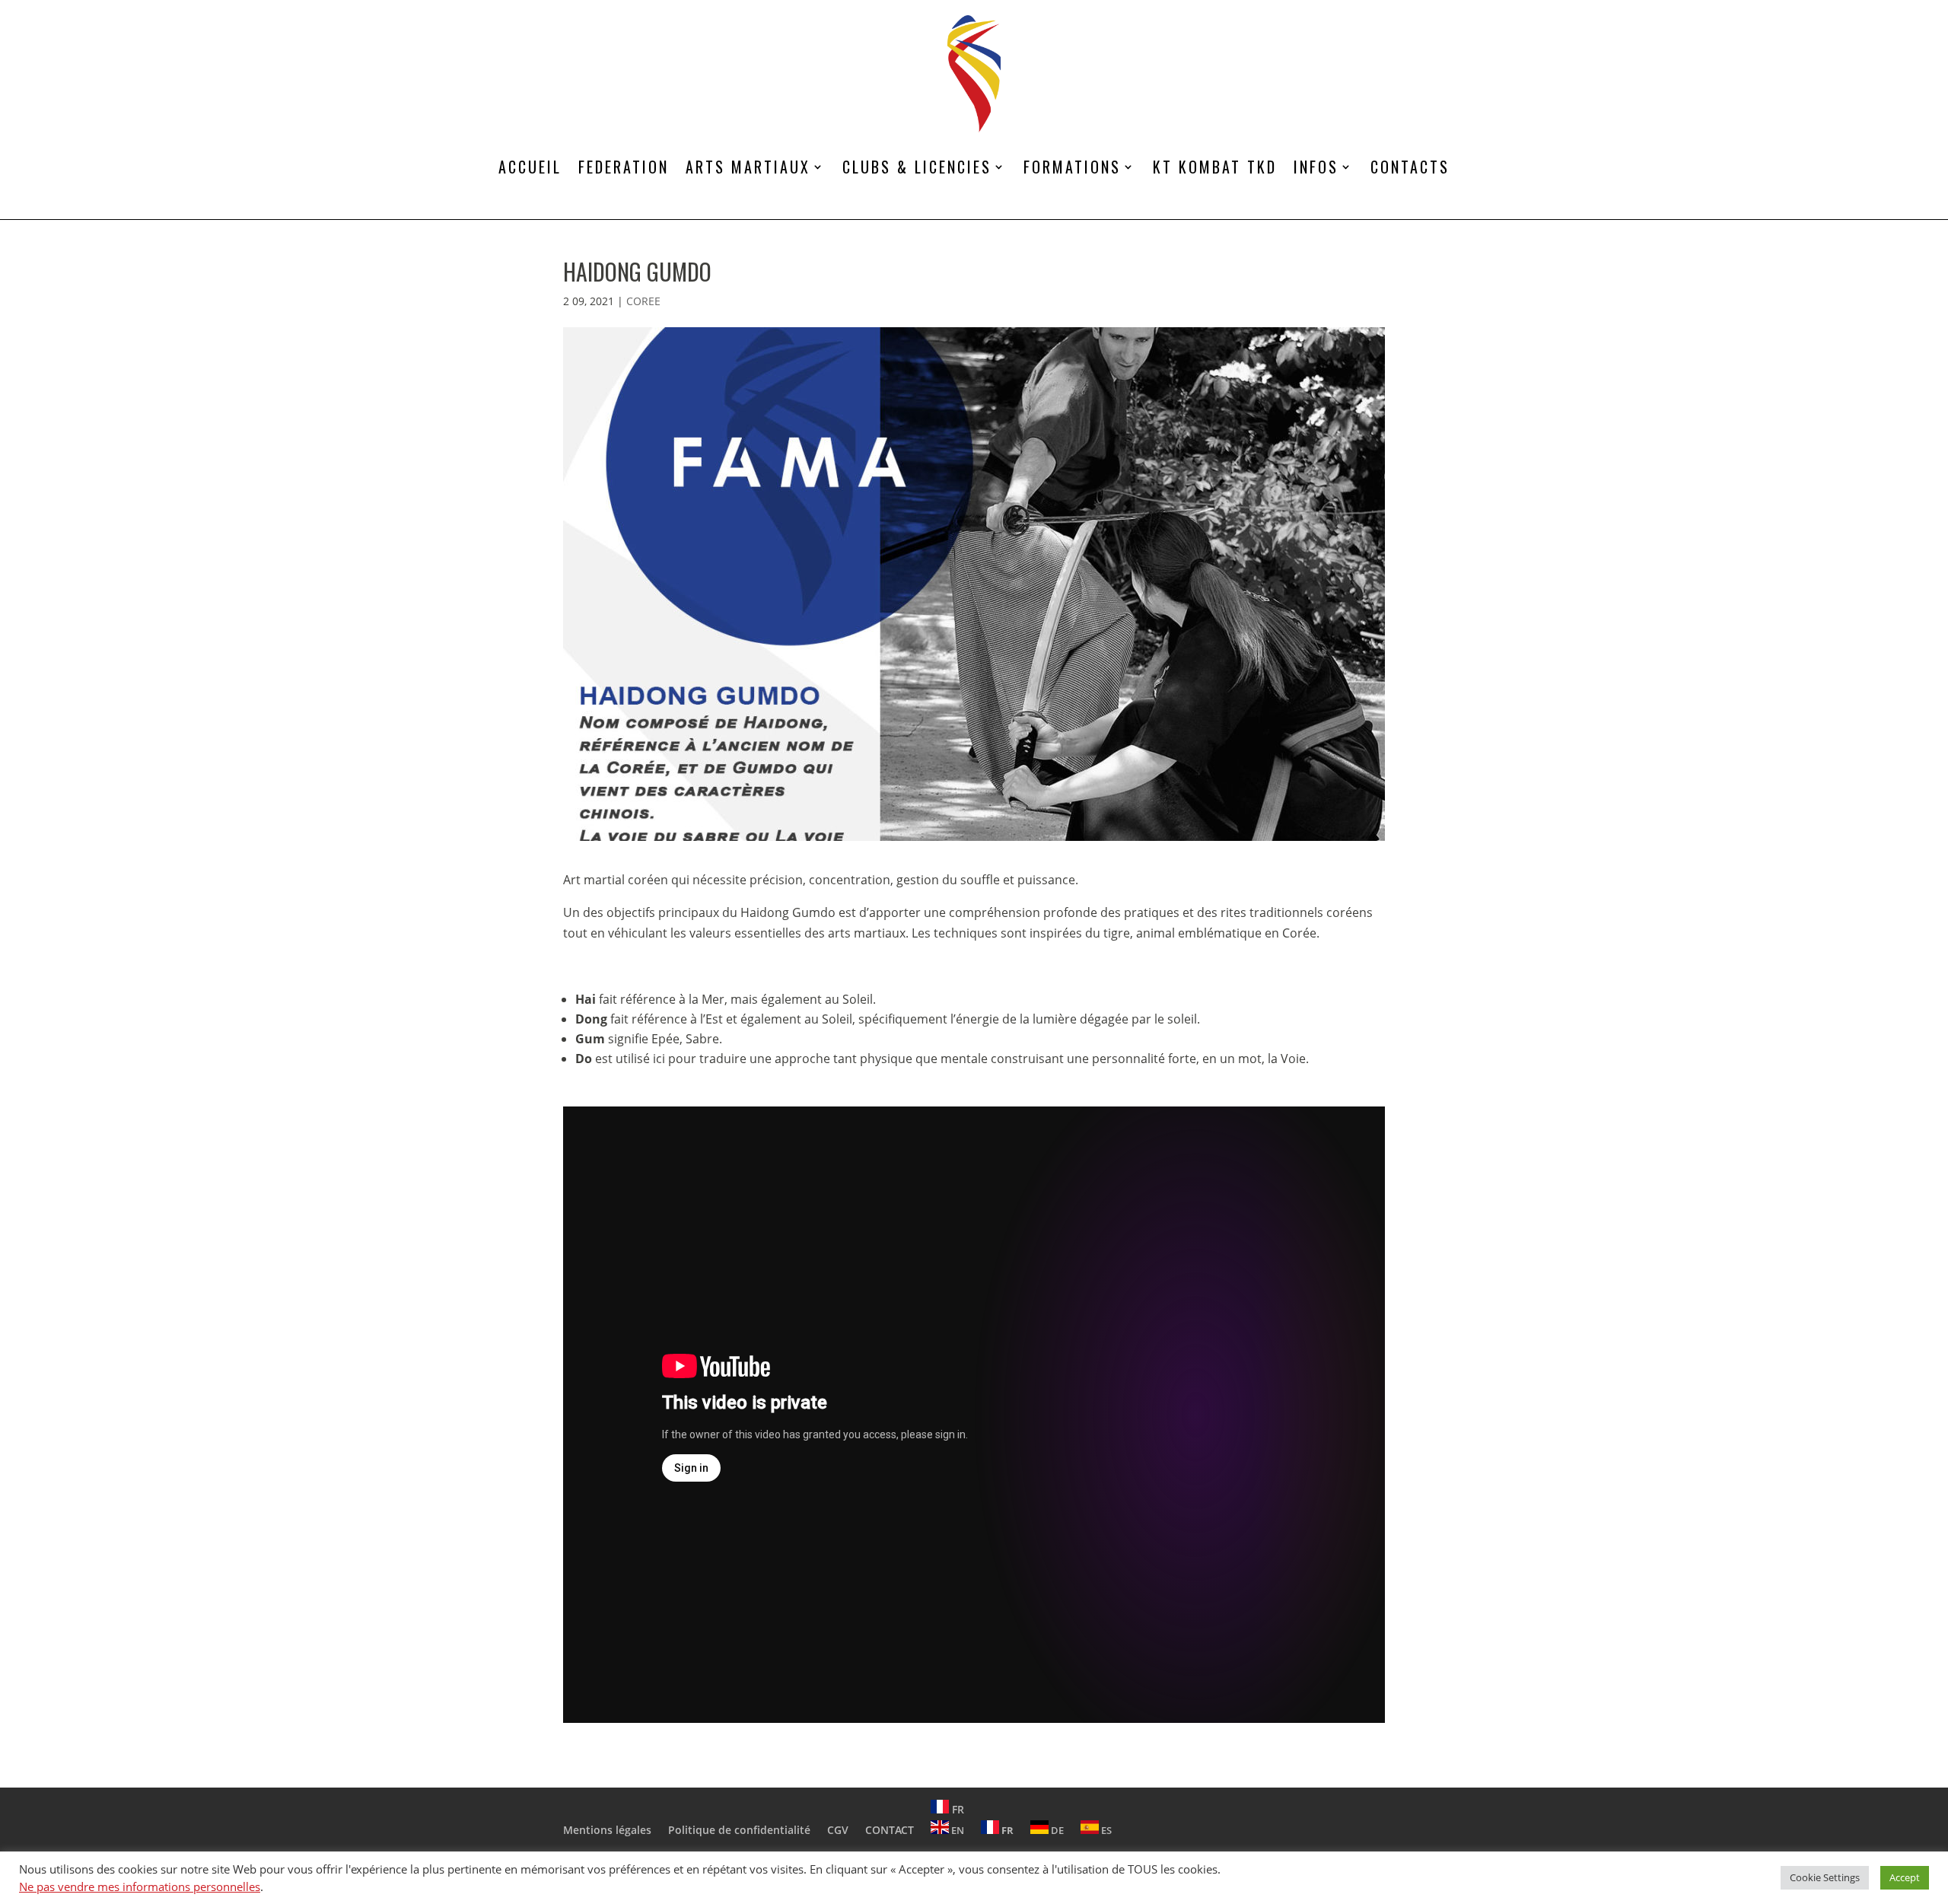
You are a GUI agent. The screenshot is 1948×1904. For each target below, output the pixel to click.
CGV (838, 1830)
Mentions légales (607, 1830)
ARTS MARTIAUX (748, 167)
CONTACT (890, 1830)
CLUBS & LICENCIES (917, 167)
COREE (643, 301)
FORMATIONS (1072, 167)
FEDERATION (624, 167)
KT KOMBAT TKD (1215, 167)
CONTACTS (1410, 167)
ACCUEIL (530, 167)
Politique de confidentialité (739, 1830)
